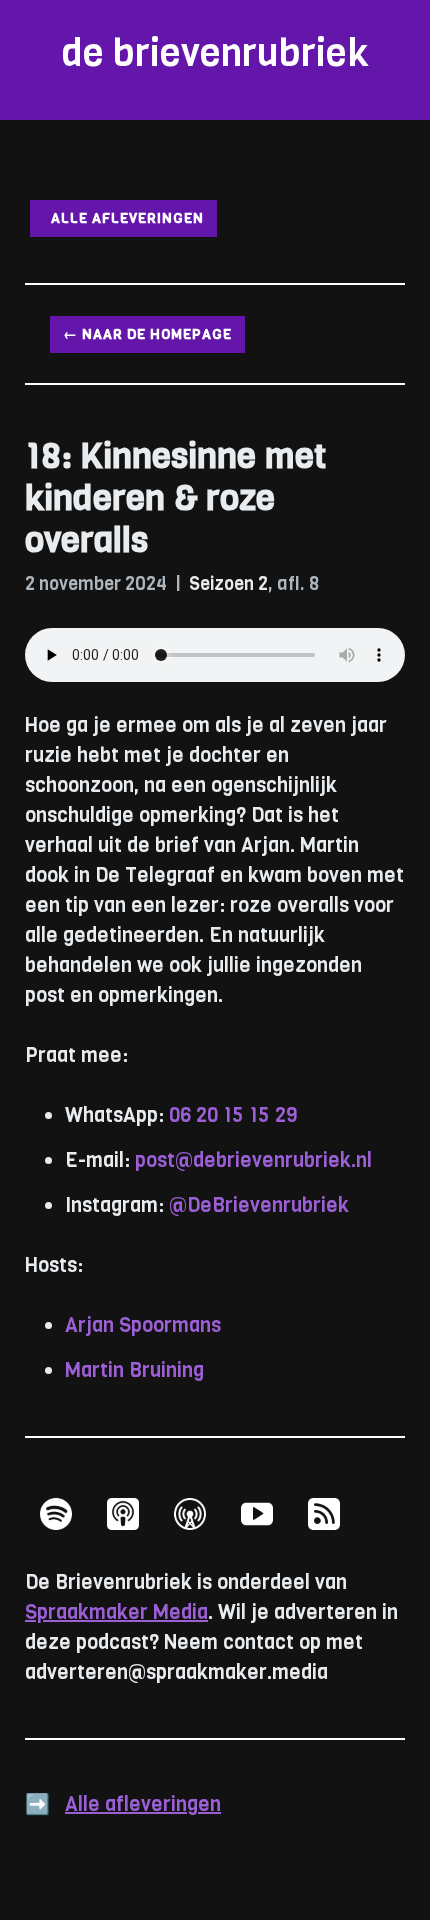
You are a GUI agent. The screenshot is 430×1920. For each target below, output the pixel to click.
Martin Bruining (134, 1370)
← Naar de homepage (147, 334)
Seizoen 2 (228, 584)
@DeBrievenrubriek (259, 1205)
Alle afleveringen (123, 218)
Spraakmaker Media (116, 1612)
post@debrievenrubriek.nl (253, 1160)
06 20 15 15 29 (233, 1115)
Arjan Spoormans (143, 1325)
